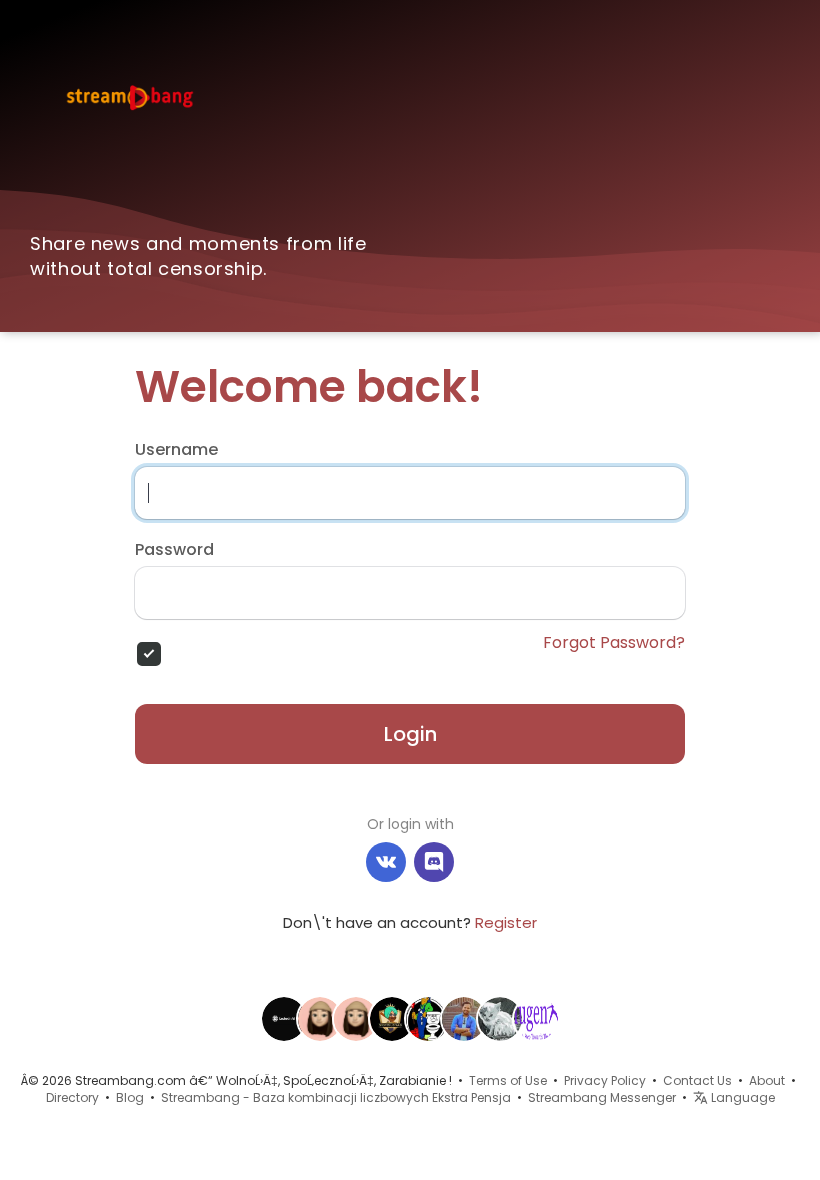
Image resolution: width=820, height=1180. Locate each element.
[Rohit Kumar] (464, 1018)
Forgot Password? (614, 643)
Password (174, 550)
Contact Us (697, 1080)
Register (506, 922)
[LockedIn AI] (284, 1018)
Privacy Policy (605, 1080)
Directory (72, 1097)
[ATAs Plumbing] (428, 1018)
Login (410, 734)
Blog (130, 1097)
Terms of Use (508, 1080)
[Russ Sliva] (320, 1018)
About (767, 1080)
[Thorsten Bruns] (356, 1018)
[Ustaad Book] (392, 1018)
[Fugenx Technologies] (536, 1018)
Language (741, 1097)
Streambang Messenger (602, 1097)
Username (176, 450)
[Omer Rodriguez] (500, 1018)
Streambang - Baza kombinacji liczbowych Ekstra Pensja (336, 1097)
